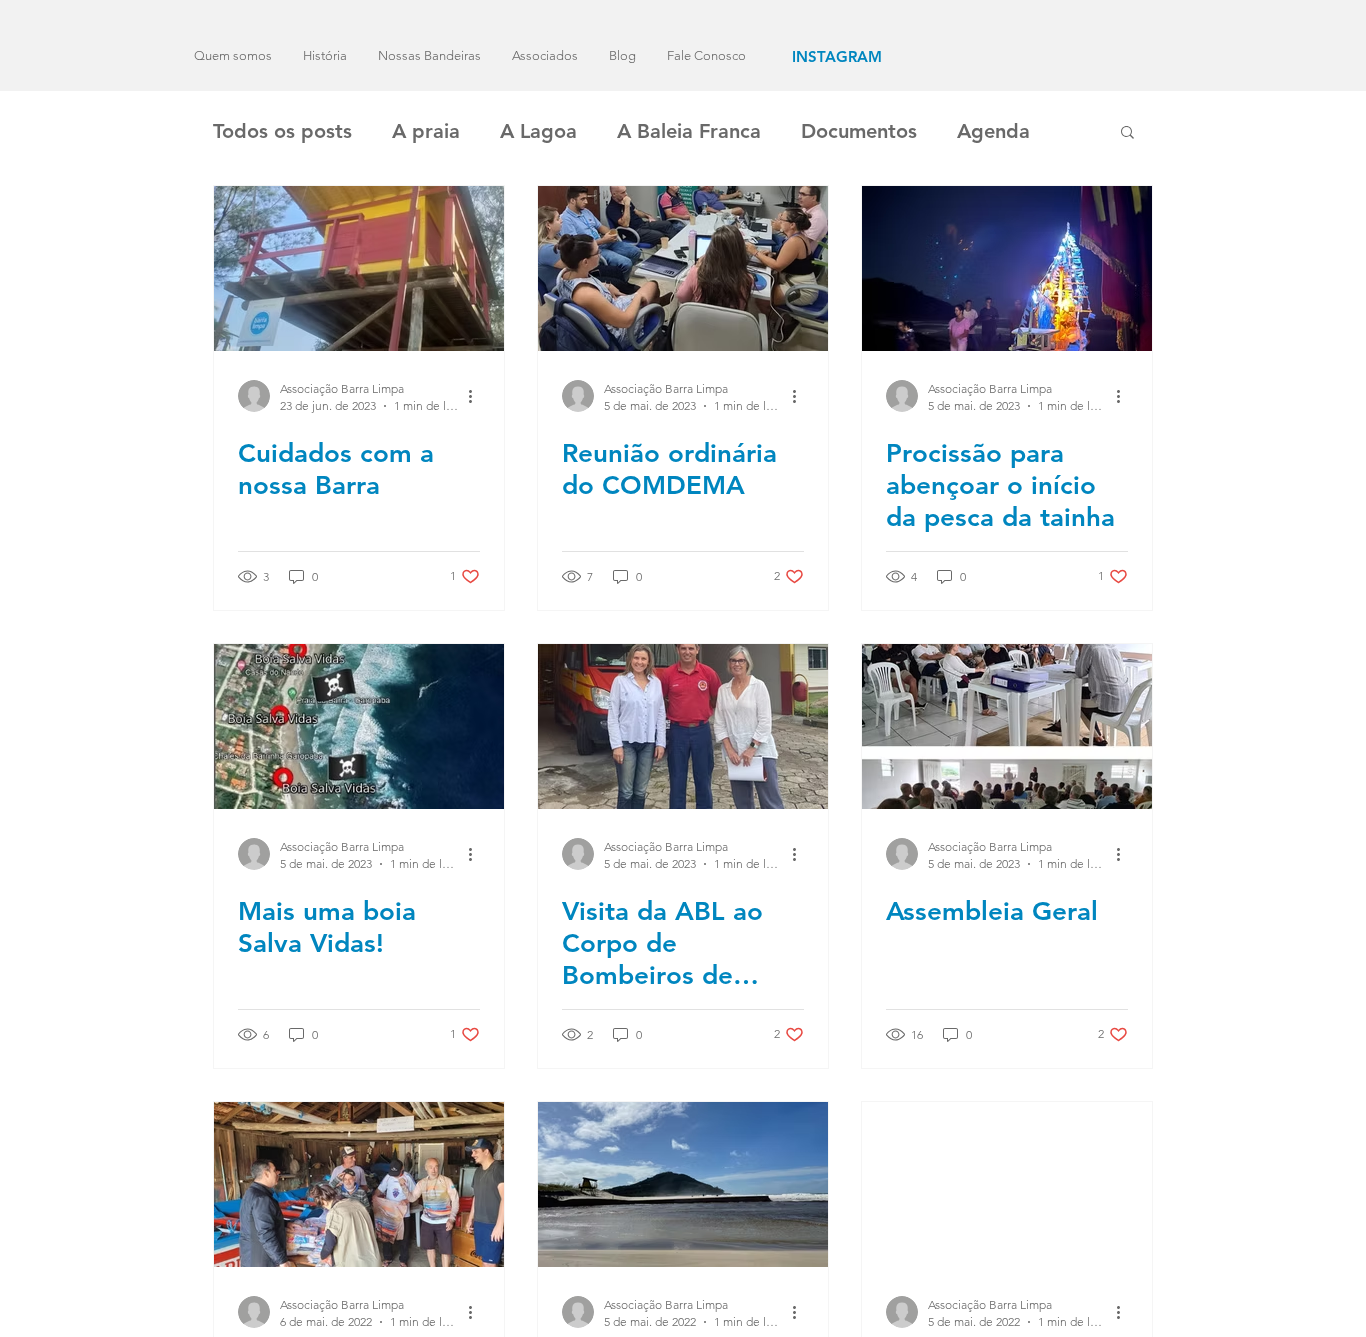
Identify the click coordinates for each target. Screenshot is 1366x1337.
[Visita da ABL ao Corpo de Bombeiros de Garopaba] (683, 726)
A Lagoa (538, 131)
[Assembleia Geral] (1007, 726)
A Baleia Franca (689, 131)
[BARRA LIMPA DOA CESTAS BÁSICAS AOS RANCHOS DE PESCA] (359, 1184)
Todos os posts (282, 131)
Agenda (993, 131)
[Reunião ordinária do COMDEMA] (683, 268)
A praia (426, 131)
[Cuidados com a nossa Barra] (359, 268)
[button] (1127, 133)
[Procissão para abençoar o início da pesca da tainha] (1007, 268)
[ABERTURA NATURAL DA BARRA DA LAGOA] (683, 1184)
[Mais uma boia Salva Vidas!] (359, 726)
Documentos (859, 131)
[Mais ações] (477, 396)
